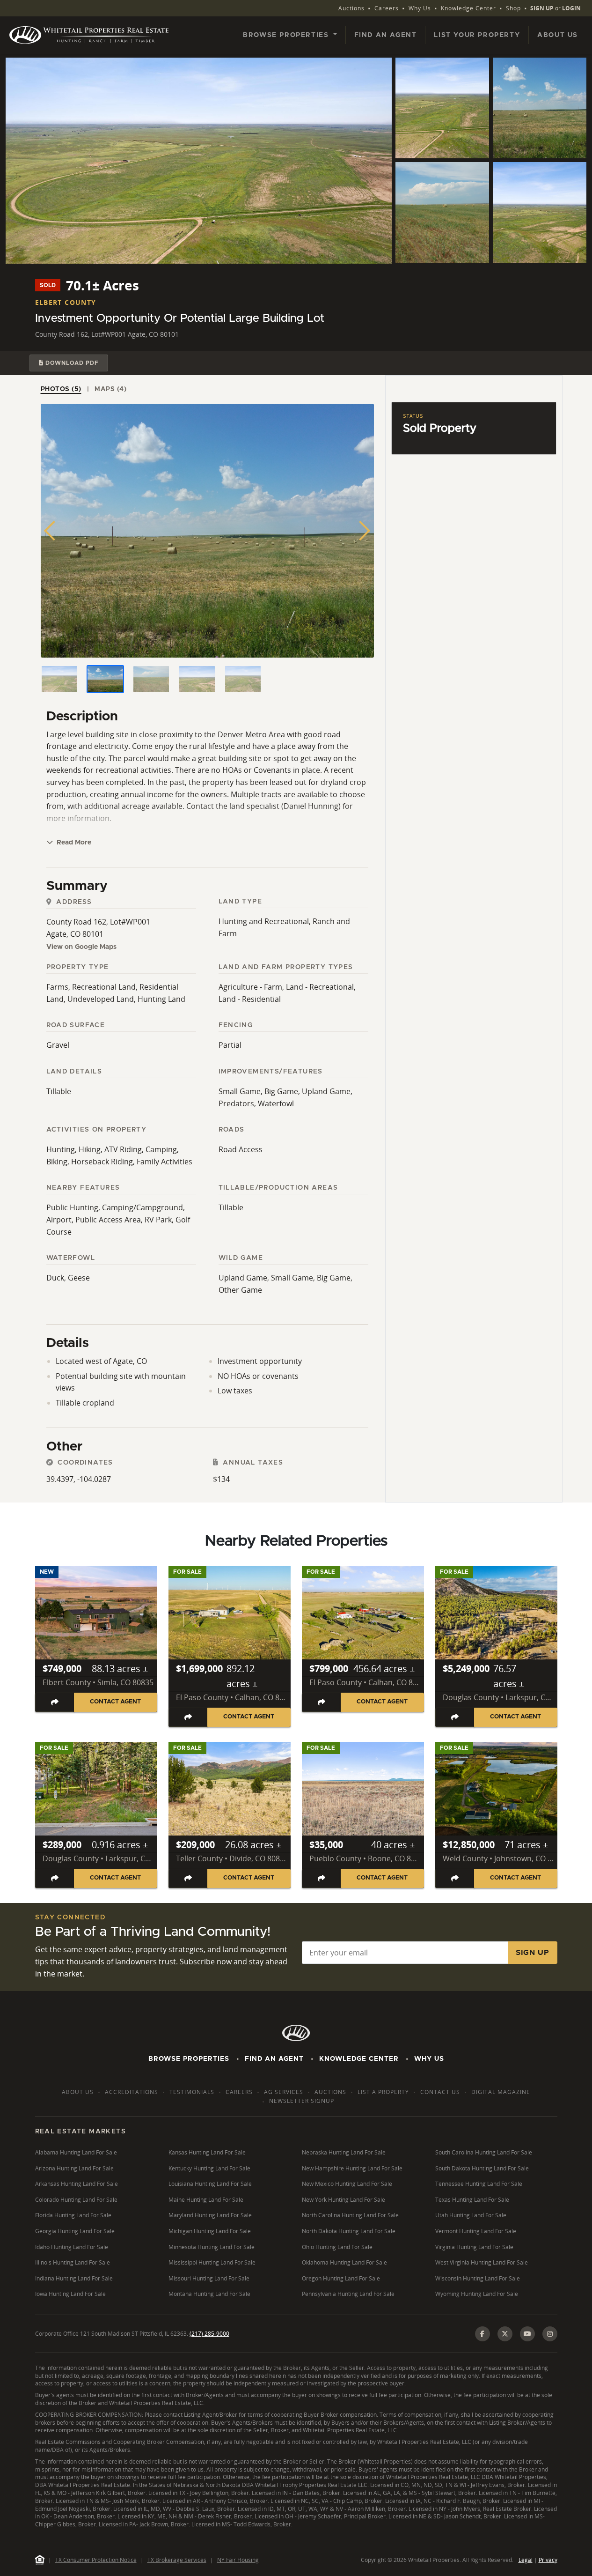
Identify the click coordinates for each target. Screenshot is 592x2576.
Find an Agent (386, 35)
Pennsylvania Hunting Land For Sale (348, 2294)
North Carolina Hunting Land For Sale (350, 2215)
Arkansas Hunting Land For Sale (77, 2184)
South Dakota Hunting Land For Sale (482, 2168)
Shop (513, 8)
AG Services (284, 2092)
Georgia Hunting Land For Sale (75, 2231)
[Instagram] (550, 2334)
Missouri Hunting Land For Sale (209, 2278)
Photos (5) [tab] (61, 389)
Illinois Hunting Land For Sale (73, 2262)
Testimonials (192, 2092)
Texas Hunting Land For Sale (472, 2200)
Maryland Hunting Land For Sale (210, 2215)
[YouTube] (527, 2334)
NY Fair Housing (238, 2560)
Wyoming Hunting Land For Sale (477, 2294)
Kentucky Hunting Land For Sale (209, 2168)
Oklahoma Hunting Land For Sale (344, 2262)
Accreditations (132, 2092)
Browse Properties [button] (287, 35)
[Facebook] (482, 2334)
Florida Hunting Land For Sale (73, 2215)
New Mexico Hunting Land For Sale (347, 2184)
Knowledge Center (468, 8)
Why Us (420, 8)
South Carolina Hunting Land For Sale (484, 2152)
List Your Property (477, 35)
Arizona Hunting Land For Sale (74, 2168)
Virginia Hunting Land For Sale (474, 2247)
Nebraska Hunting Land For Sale (344, 2152)
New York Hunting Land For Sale (344, 2200)
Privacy (548, 2560)
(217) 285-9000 (209, 2334)
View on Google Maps (81, 947)
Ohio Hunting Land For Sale (337, 2247)
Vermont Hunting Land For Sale (476, 2231)
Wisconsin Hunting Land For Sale (478, 2278)
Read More (73, 843)
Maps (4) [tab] (110, 389)
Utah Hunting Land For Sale (471, 2215)
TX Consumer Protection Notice (96, 2560)
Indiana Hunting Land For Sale (74, 2278)
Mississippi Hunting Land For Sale (212, 2262)
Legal (526, 2560)
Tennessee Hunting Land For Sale (479, 2184)
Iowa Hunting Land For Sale (70, 2294)
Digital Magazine (501, 2092)
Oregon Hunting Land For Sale (341, 2278)
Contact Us (440, 2092)
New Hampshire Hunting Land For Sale (352, 2168)
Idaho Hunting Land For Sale (72, 2247)
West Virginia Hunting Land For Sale (482, 2262)
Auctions (351, 8)
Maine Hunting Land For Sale (206, 2200)
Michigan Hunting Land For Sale (210, 2231)
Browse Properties (189, 2059)
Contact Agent (115, 1702)
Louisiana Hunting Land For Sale (210, 2184)
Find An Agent (274, 2059)
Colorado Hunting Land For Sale (76, 2200)
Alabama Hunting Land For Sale (76, 2152)
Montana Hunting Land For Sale (209, 2294)
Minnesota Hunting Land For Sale (212, 2247)
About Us (558, 35)
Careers (387, 8)
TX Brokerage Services (177, 2560)
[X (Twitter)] (505, 2334)
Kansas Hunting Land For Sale (207, 2152)
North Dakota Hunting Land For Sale (349, 2231)
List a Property (383, 2092)
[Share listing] (55, 1702)
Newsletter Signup (302, 2101)
